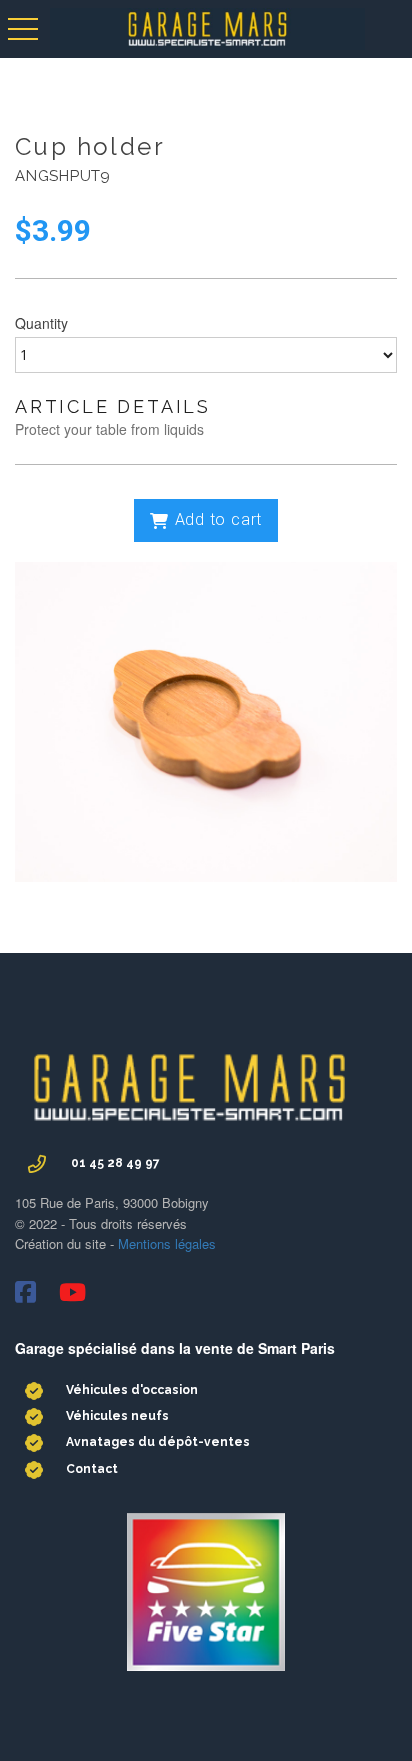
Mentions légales (165, 1243)
